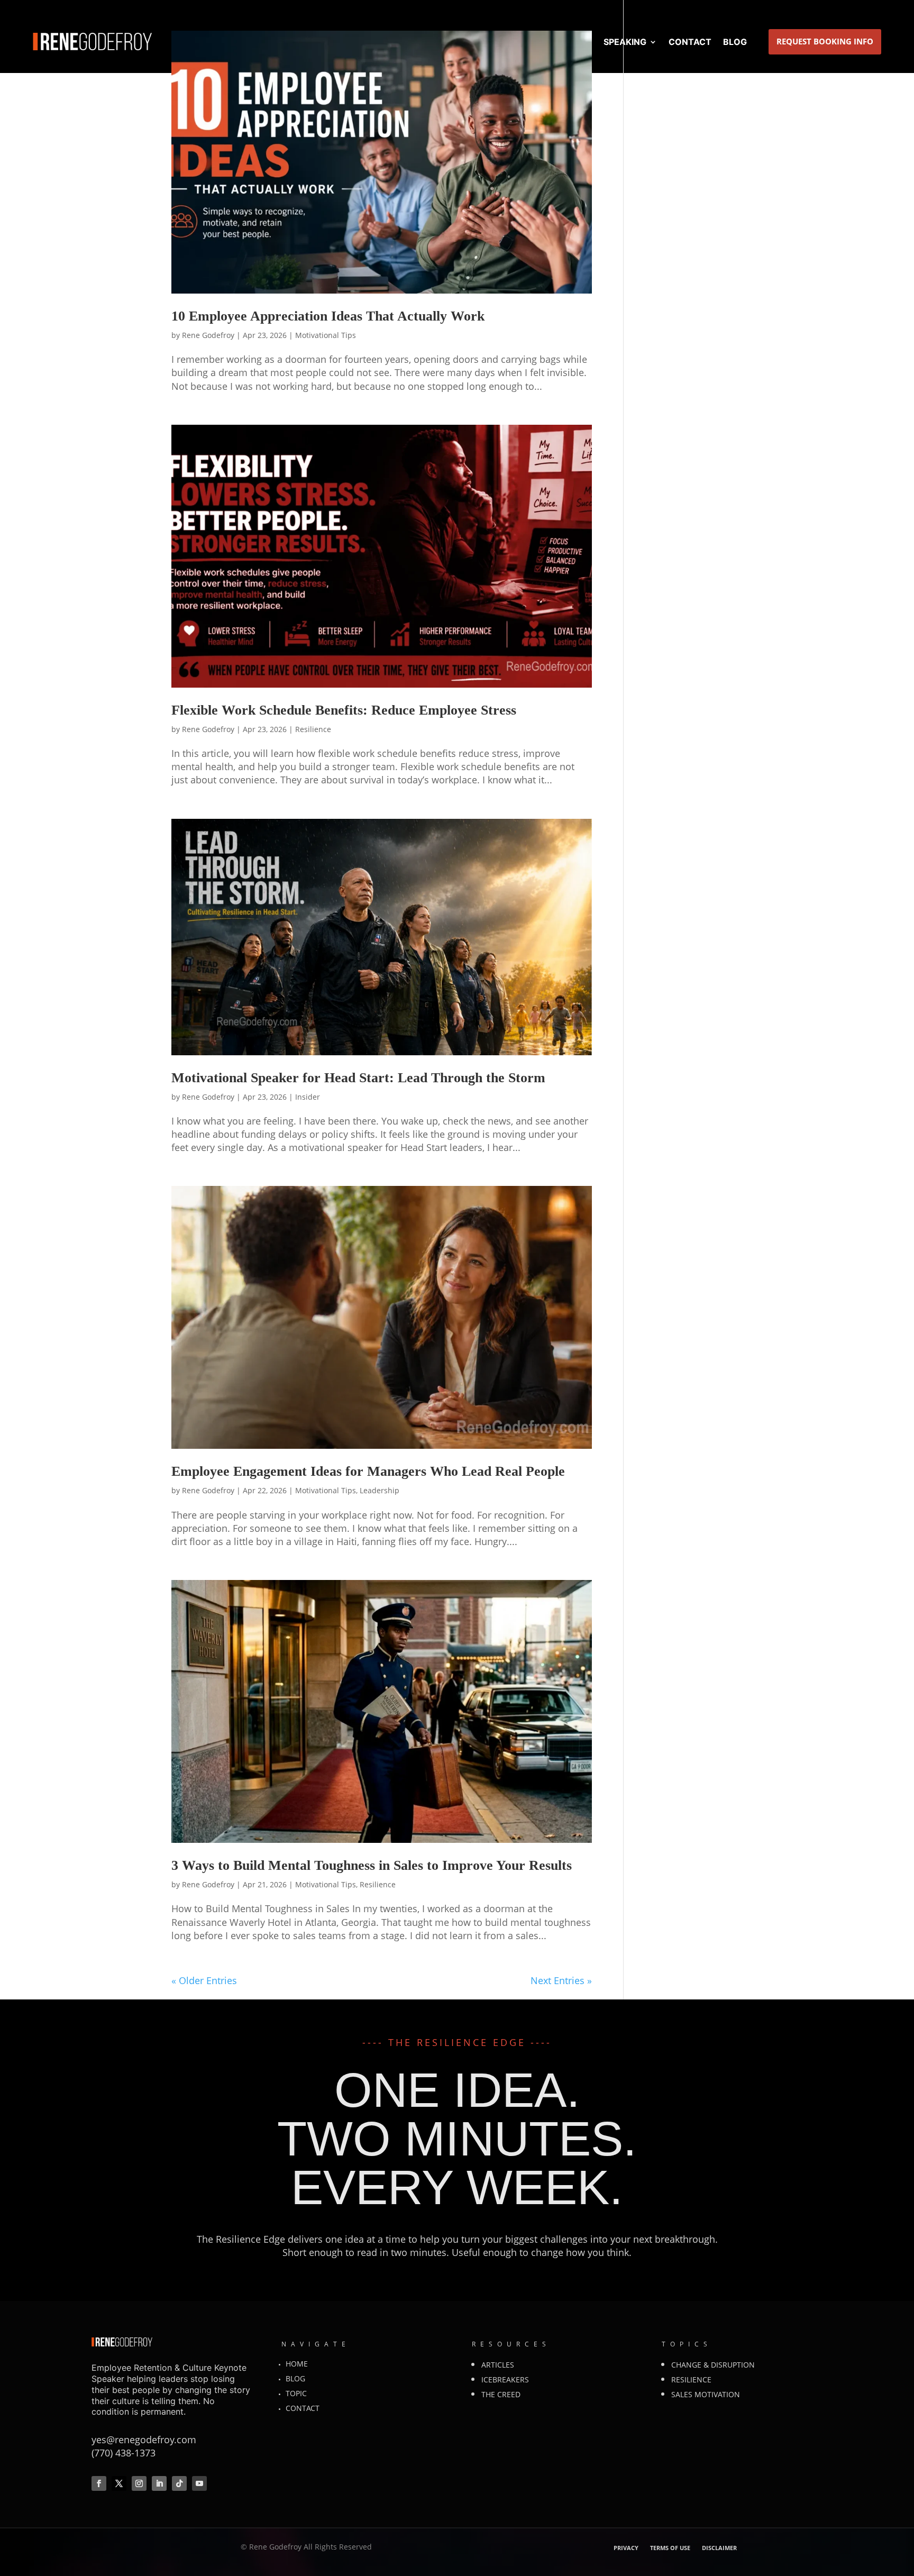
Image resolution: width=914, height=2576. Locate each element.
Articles (498, 2365)
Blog (295, 2378)
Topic (296, 2393)
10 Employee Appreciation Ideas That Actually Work (328, 316)
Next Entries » (561, 1980)
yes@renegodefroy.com (144, 2440)
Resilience (313, 729)
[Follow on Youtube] (199, 2483)
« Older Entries (204, 1980)
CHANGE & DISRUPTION (713, 2365)
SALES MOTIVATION (706, 2394)
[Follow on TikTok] (179, 2483)
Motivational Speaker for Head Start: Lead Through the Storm (358, 1078)
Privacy (626, 2548)
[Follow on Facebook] (99, 2483)
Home (297, 2364)
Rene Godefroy (208, 335)
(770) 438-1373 (124, 2453)
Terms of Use (670, 2548)
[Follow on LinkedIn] (159, 2483)
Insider (308, 1097)
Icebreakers (505, 2379)
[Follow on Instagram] (139, 2483)
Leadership (380, 1490)
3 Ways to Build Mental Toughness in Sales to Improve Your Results (372, 1865)
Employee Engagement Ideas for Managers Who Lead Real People (368, 1471)
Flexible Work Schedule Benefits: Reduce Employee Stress (344, 710)
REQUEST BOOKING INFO (825, 41)
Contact (303, 2408)
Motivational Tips (326, 335)
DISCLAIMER (719, 2548)
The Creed (501, 2394)
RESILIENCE (691, 2379)
